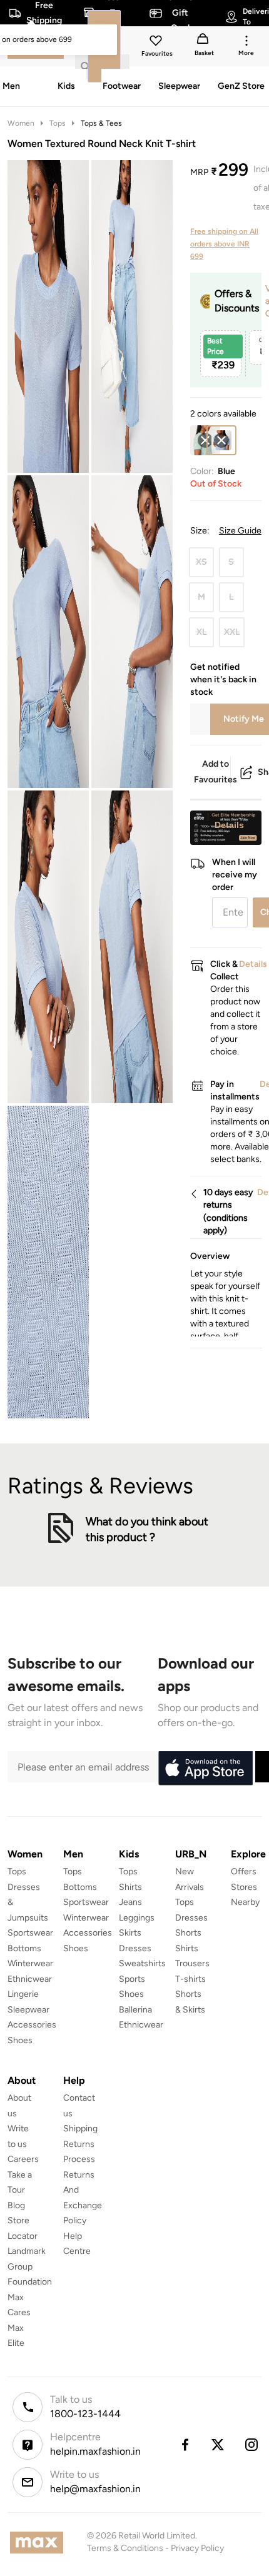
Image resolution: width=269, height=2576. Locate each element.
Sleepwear (28, 2010)
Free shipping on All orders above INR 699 (224, 244)
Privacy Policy (197, 2548)
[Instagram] (252, 2445)
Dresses (135, 1948)
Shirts (130, 1887)
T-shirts (190, 1979)
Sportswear (30, 1933)
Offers (244, 1871)
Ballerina (135, 2010)
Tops (58, 123)
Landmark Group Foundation (30, 2266)
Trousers (192, 1963)
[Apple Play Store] (205, 1769)
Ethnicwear (30, 1979)
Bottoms (24, 1948)
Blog (16, 2205)
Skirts (130, 1933)
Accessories (32, 2025)
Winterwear (30, 1963)
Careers (23, 2159)
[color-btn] (205, 440)
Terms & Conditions (125, 2548)
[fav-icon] (157, 43)
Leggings (137, 1918)
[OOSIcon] (205, 440)
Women (21, 123)
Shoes (20, 2040)
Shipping (80, 2129)
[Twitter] (218, 2445)
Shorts (188, 1933)
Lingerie (23, 1994)
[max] (40, 2543)
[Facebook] (185, 2445)
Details (229, 825)
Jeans (130, 1902)
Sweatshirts (142, 1963)
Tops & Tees (101, 123)
